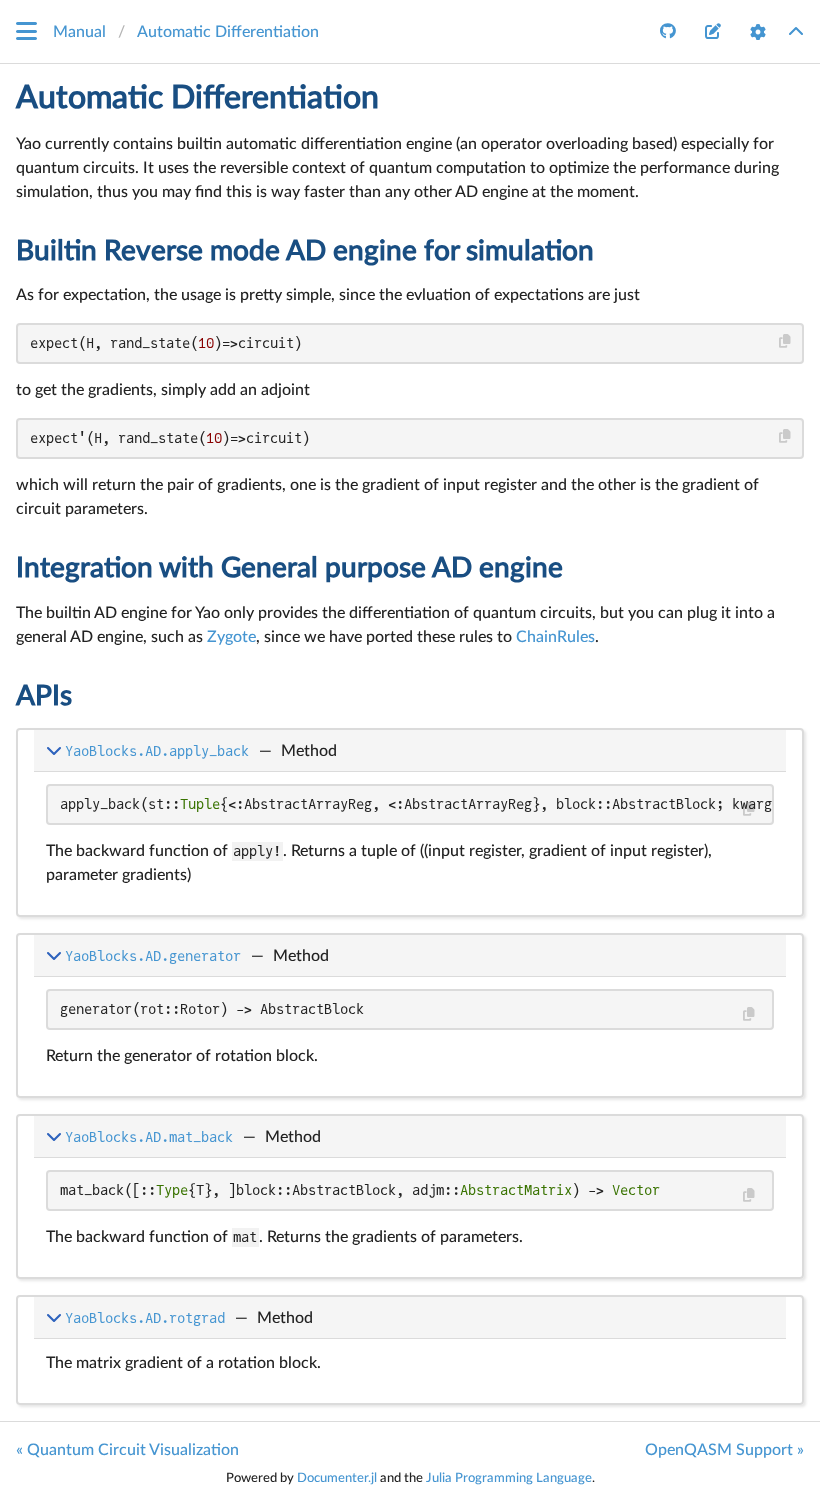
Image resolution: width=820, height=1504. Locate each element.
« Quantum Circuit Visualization (127, 1450)
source (753, 881)
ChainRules (555, 637)
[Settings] (758, 32)
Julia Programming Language (509, 1478)
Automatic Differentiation (197, 98)
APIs (44, 696)
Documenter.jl (337, 1478)
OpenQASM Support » (724, 1450)
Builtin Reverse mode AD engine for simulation (305, 251)
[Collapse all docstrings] (796, 32)
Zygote (231, 637)
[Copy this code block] (785, 341)
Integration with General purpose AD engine (289, 568)
